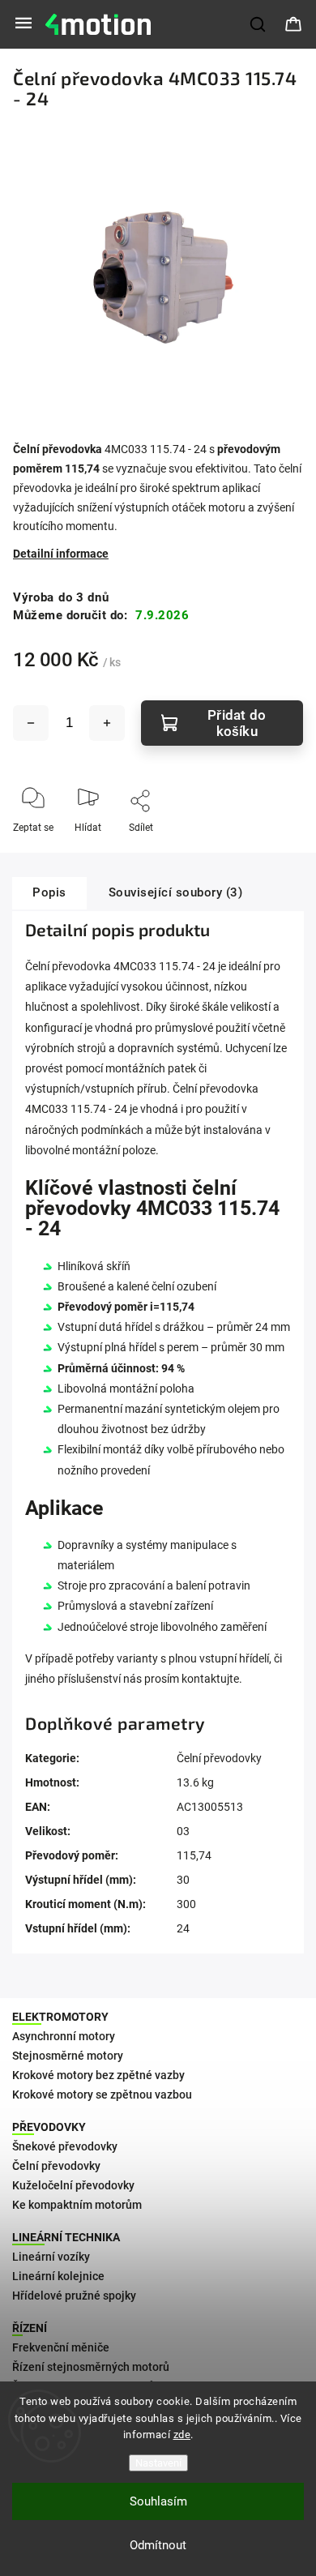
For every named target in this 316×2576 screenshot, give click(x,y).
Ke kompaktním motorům (77, 2205)
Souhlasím (158, 2501)
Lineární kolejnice (58, 2276)
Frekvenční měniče (61, 2347)
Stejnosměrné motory (68, 2056)
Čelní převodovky (219, 1758)
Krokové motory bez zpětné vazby (98, 2075)
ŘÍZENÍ (30, 2328)
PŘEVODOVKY (49, 2127)
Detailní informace (61, 554)
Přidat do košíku (237, 723)
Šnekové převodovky (65, 2146)
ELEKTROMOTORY (60, 2017)
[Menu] (23, 24)
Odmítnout (158, 2545)
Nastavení (158, 2463)
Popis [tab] (49, 892)
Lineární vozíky (51, 2257)
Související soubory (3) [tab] (176, 892)
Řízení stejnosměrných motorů (91, 2367)
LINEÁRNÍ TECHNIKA (66, 2237)
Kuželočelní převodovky (73, 2185)
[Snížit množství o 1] (31, 723)
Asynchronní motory (64, 2036)
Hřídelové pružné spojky (74, 2296)
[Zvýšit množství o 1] (107, 723)
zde (182, 2435)
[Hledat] (258, 24)
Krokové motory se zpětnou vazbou (102, 2095)
